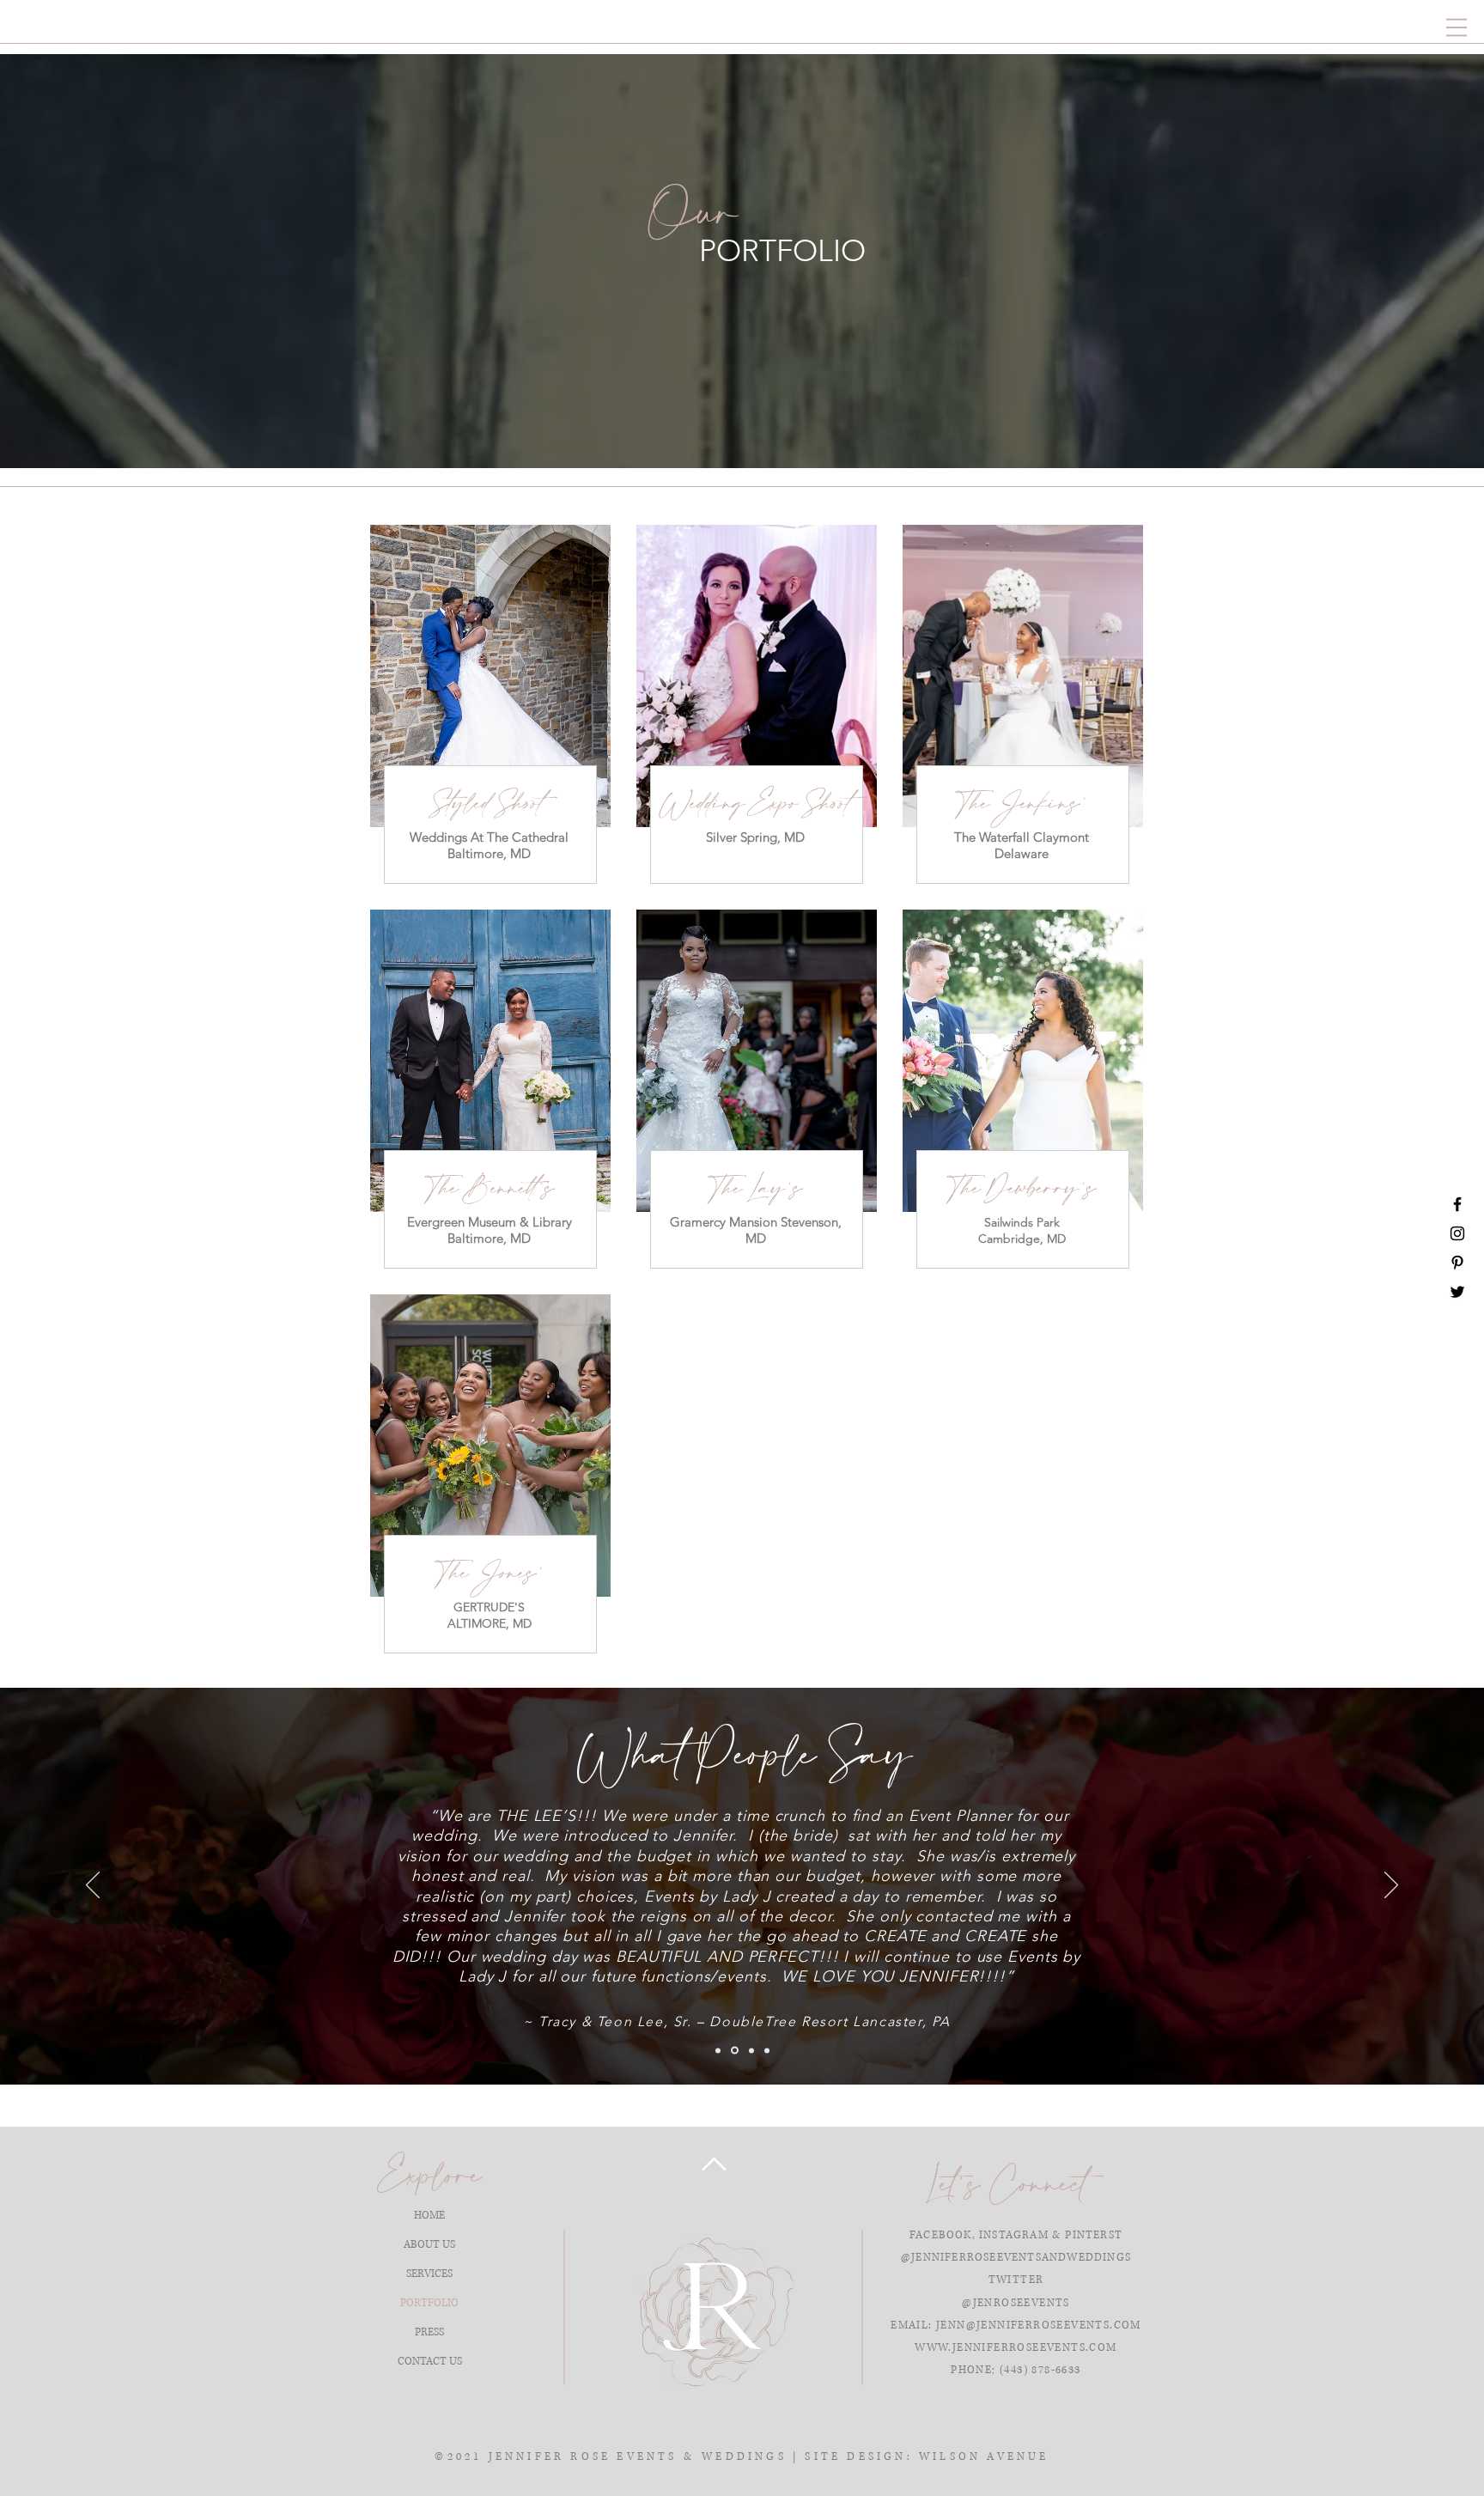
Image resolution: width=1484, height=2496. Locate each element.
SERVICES (429, 2274)
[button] (1457, 27)
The (967, 837)
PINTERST (1094, 2235)
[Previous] (93, 1886)
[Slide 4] (767, 2050)
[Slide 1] (718, 2050)
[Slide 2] (733, 2050)
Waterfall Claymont (1034, 837)
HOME (429, 2216)
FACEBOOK (941, 2235)
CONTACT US (430, 2362)
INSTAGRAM (1014, 2235)
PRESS (429, 2332)
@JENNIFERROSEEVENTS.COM (1054, 2326)
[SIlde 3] (750, 2051)
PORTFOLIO (429, 2303)
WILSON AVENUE (984, 2457)
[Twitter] (1457, 1292)
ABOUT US (429, 2245)
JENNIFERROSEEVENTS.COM (1035, 2348)
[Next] (1391, 1886)
